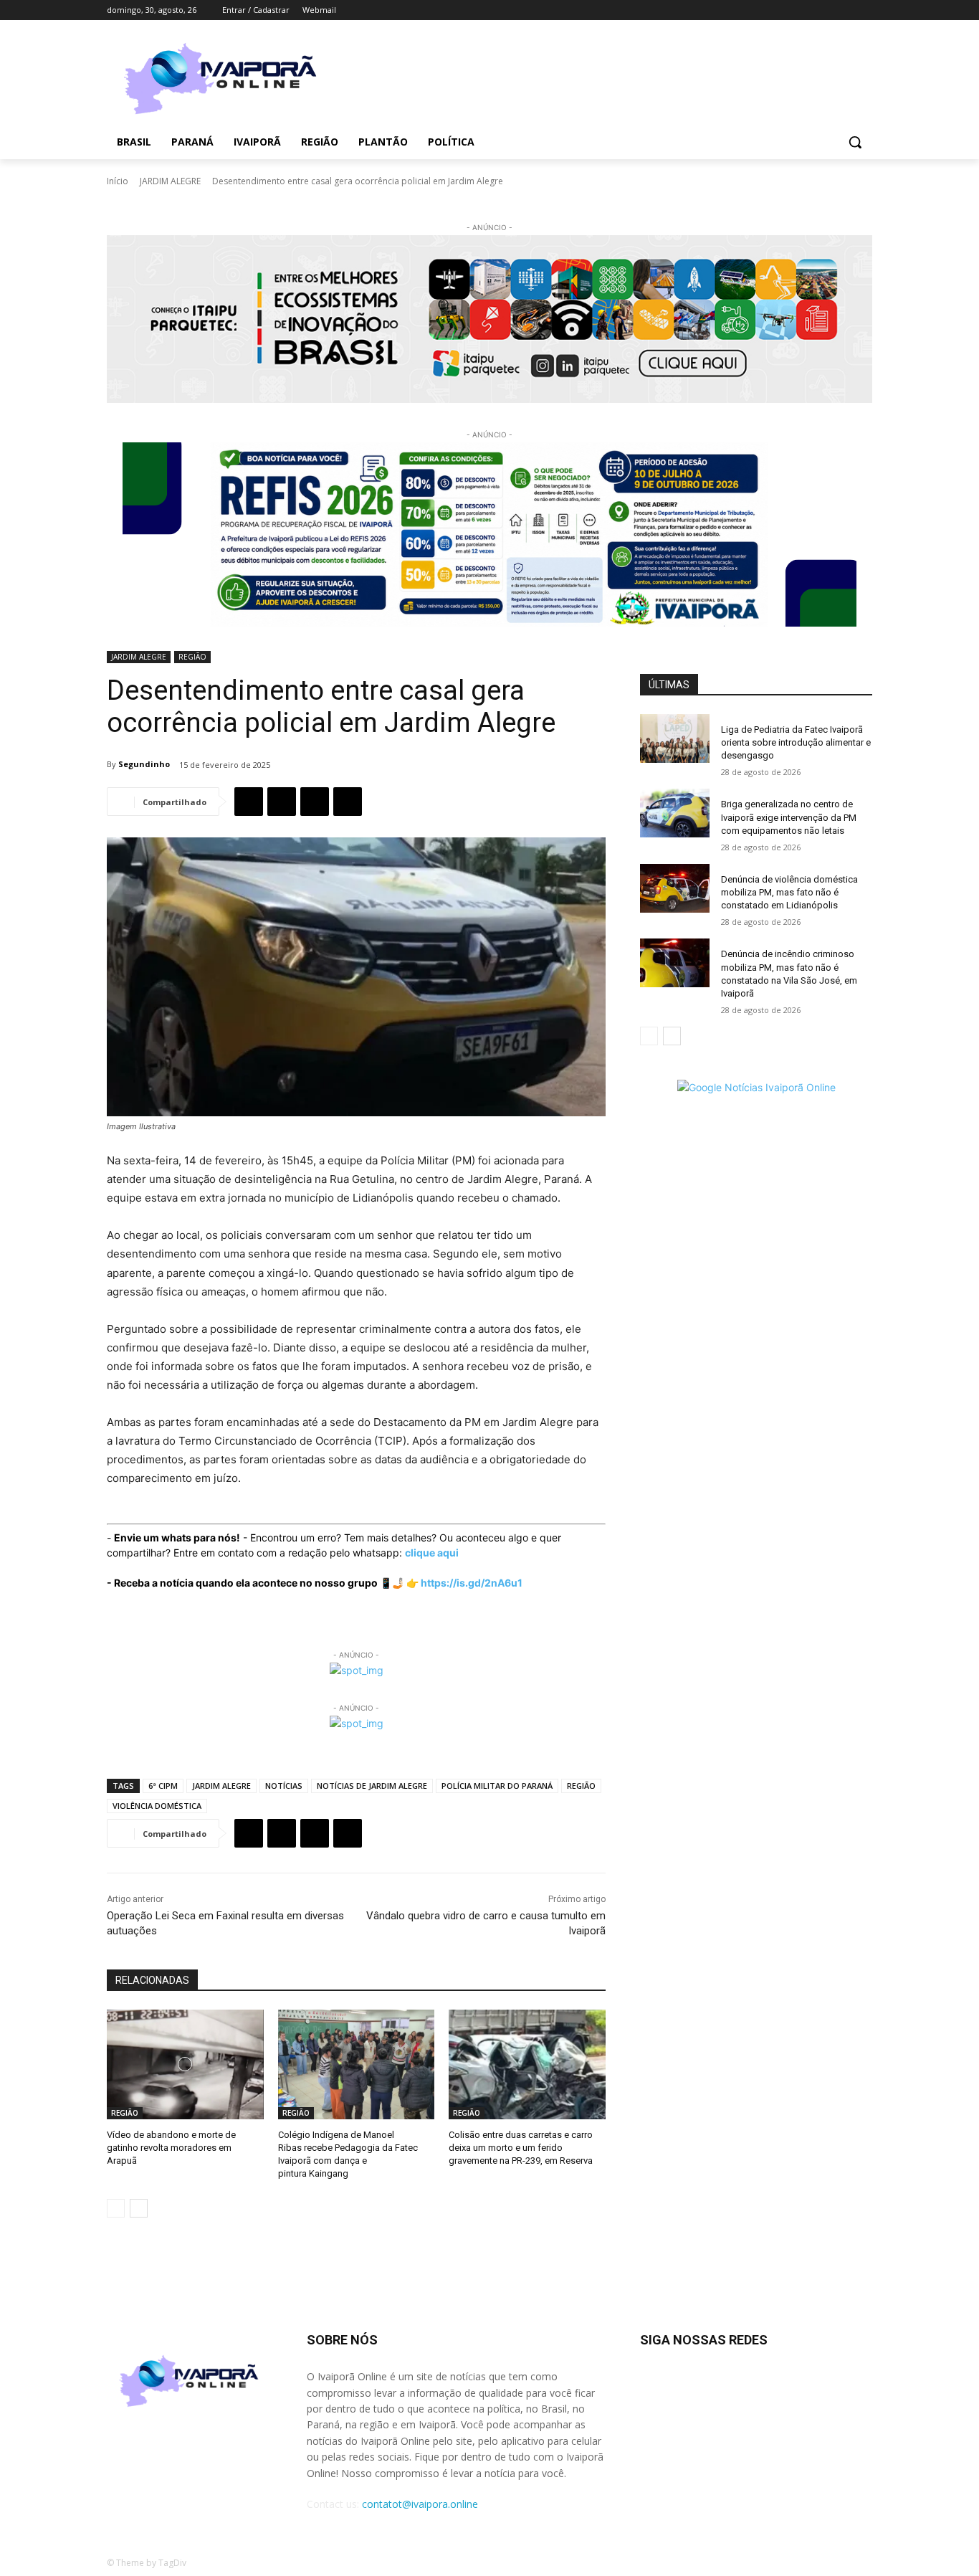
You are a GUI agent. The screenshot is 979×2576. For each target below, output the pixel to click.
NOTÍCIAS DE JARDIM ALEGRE (372, 1786)
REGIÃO (192, 657)
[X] (844, 10)
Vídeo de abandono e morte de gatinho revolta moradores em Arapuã (171, 2148)
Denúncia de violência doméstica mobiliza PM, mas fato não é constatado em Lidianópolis (789, 892)
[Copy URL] (348, 802)
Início (118, 181)
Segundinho (144, 764)
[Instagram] (804, 10)
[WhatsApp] (315, 802)
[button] (855, 142)
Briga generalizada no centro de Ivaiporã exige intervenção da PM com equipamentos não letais (789, 817)
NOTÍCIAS (284, 1786)
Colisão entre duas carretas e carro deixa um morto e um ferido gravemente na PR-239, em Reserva (521, 2148)
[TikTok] (825, 10)
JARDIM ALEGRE (170, 181)
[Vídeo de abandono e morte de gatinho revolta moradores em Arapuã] (185, 2064)
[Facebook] (784, 10)
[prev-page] (116, 2208)
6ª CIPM (163, 1786)
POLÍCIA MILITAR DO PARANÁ (497, 1786)
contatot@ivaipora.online (420, 2504)
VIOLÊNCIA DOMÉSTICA (157, 1806)
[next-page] (139, 2208)
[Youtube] (864, 10)
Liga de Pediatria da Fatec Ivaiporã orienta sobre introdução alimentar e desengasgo (796, 742)
